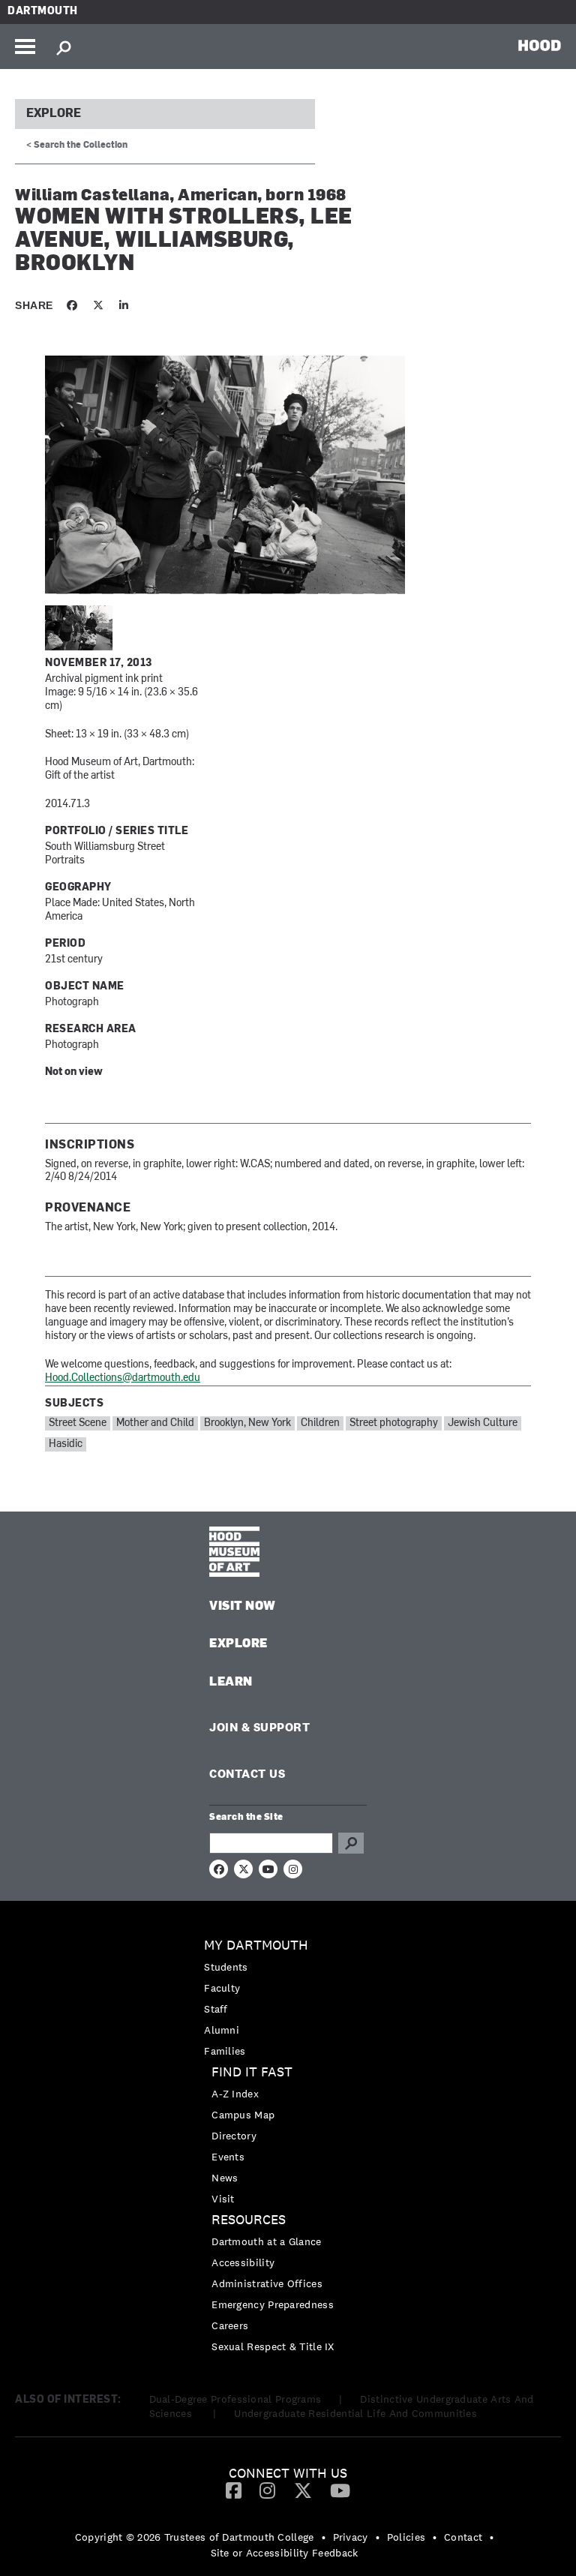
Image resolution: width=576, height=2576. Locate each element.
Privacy (351, 2537)
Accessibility (243, 2262)
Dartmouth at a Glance (266, 2241)
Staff (216, 2009)
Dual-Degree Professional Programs (235, 2399)
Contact (463, 2537)
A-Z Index (235, 2094)
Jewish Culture (483, 1423)
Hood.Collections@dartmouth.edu (123, 1378)
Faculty (222, 1988)
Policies (406, 2537)
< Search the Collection (77, 146)
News (225, 2178)
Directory (234, 2136)
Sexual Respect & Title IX (273, 2346)
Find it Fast (252, 2072)
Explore (54, 114)
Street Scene (78, 1423)
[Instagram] (267, 2490)
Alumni (222, 2030)
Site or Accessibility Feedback (285, 2553)
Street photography (394, 1423)
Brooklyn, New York (247, 1423)
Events (228, 2157)
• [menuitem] (324, 2537)
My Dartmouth (256, 1946)
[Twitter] (303, 2490)
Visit (223, 2199)
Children (320, 1423)
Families (225, 2051)
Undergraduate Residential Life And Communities (355, 2413)
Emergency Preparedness (273, 2304)
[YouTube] (340, 2490)
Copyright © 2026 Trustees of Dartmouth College (195, 2537)
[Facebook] (234, 2490)
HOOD (540, 45)
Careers (230, 2325)
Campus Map (243, 2115)
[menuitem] (288, 1998)
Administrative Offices (267, 2283)
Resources (249, 2220)
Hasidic (66, 1444)
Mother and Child (155, 1423)
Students (226, 1967)
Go (351, 1843)
